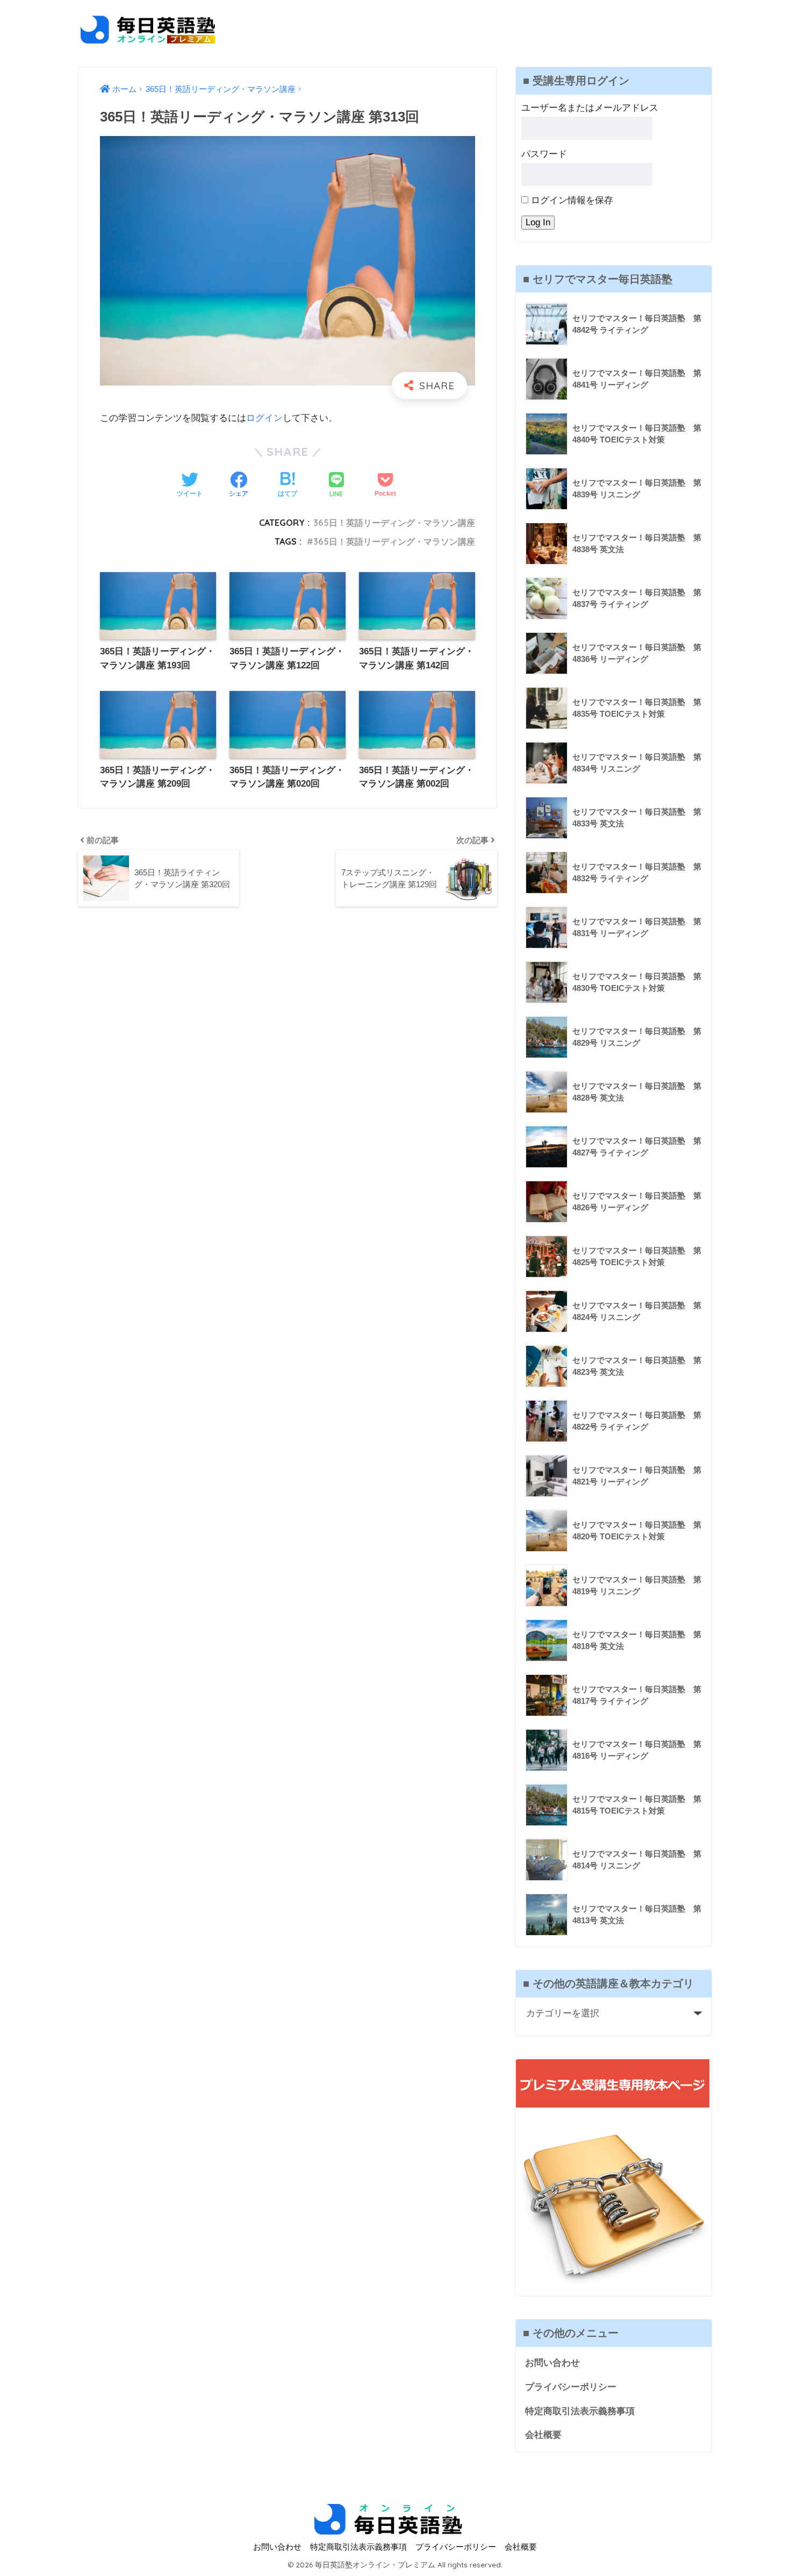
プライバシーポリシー (571, 2387)
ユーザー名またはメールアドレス (590, 108)
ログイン (264, 418)
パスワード (544, 154)
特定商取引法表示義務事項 (580, 2411)
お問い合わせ (552, 2363)
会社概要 (543, 2435)
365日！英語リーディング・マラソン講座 (394, 523)
